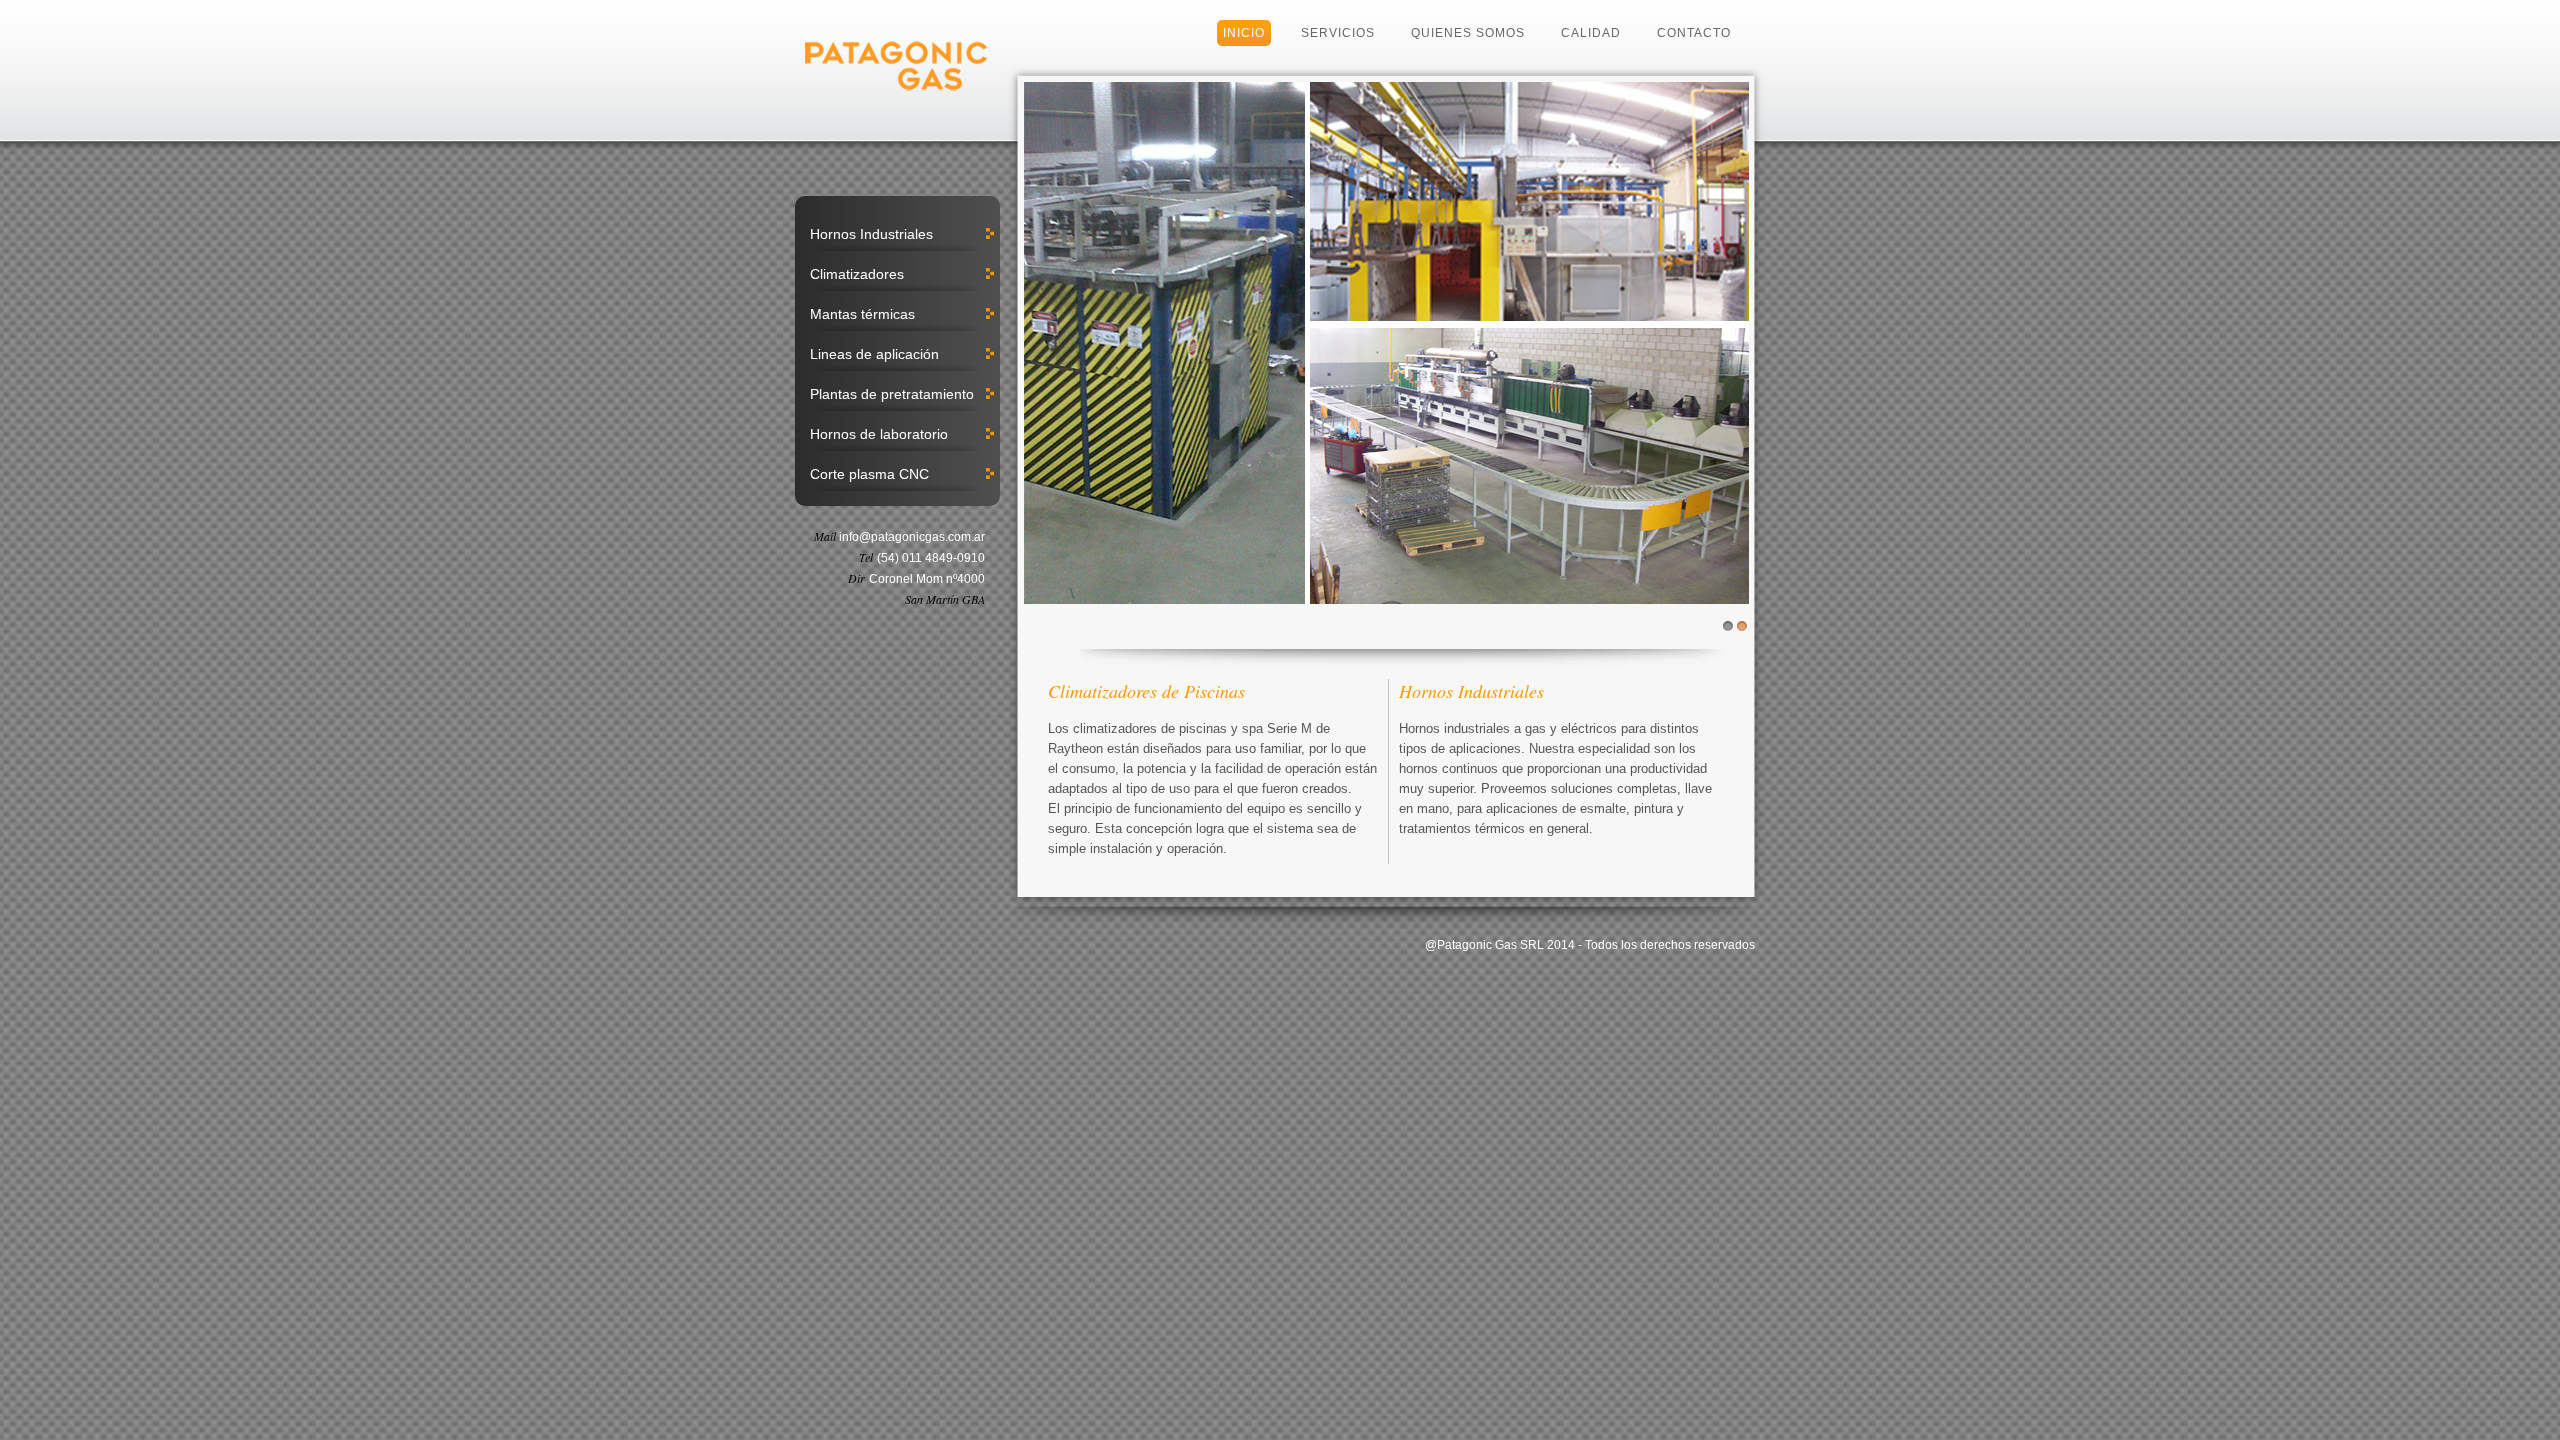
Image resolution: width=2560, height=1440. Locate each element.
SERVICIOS (1338, 33)
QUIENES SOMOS (1468, 33)
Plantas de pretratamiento (892, 394)
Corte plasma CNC (869, 474)
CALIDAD (1591, 33)
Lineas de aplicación (874, 354)
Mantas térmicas (862, 314)
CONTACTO (1694, 33)
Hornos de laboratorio (879, 434)
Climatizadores (857, 274)
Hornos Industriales (871, 234)
